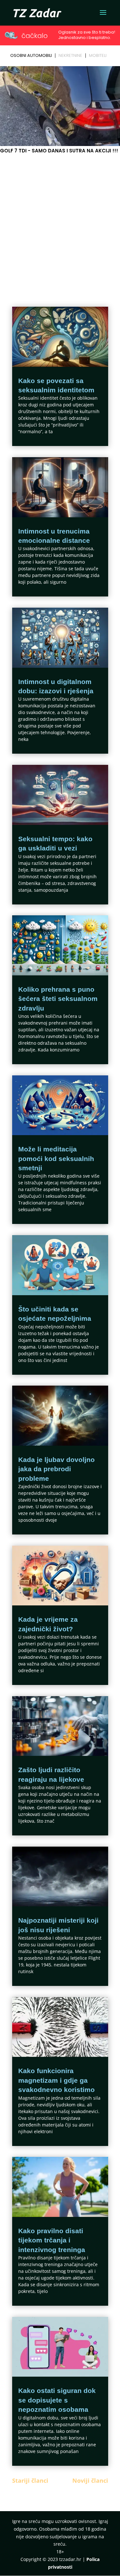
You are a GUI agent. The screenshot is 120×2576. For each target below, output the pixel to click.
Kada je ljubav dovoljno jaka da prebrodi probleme (56, 1469)
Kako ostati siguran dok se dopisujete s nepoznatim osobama (57, 2400)
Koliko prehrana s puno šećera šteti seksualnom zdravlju (58, 999)
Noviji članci (90, 2480)
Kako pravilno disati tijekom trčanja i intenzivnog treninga (52, 2240)
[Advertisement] (60, 218)
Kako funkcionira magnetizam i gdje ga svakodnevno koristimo (56, 2080)
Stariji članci (30, 2480)
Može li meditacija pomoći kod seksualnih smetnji (56, 1158)
